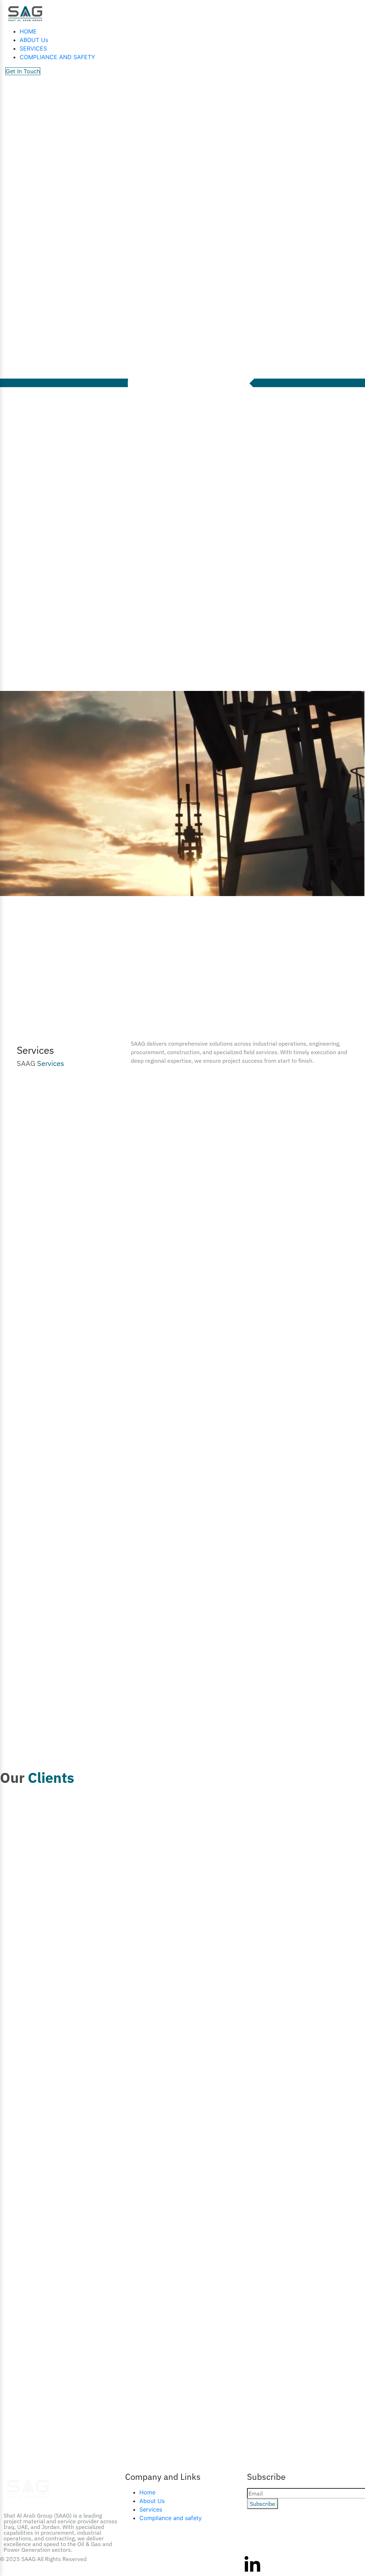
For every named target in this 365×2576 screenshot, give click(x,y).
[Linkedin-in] (252, 2565)
